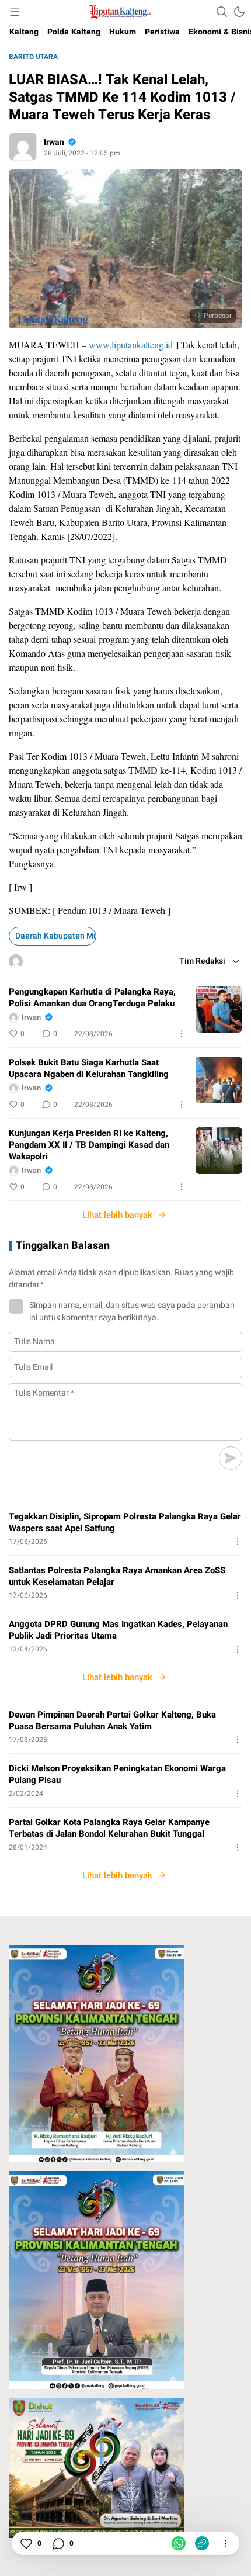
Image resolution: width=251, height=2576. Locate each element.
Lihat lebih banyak (117, 1215)
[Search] (222, 12)
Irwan (54, 142)
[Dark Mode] (239, 12)
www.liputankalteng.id (131, 344)
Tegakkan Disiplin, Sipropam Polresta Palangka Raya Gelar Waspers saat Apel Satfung (125, 1522)
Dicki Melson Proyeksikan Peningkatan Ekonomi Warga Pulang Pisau (117, 1774)
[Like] (26, 2543)
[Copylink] (202, 2543)
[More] (182, 1034)
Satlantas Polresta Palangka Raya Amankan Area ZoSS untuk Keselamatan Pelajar (117, 1576)
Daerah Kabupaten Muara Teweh (56, 936)
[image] (219, 1009)
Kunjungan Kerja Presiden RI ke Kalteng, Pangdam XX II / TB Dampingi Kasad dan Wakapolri (89, 1145)
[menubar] (15, 12)
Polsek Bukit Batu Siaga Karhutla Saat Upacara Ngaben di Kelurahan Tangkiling (89, 1068)
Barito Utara (33, 57)
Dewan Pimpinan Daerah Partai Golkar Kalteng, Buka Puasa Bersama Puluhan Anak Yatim (112, 1720)
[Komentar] (58, 2543)
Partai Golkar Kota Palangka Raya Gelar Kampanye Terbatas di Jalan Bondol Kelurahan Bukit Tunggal (109, 1828)
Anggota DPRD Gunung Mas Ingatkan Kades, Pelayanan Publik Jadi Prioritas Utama (118, 1630)
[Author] (23, 147)
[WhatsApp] (179, 2543)
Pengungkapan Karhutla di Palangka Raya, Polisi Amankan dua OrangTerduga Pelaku (92, 998)
